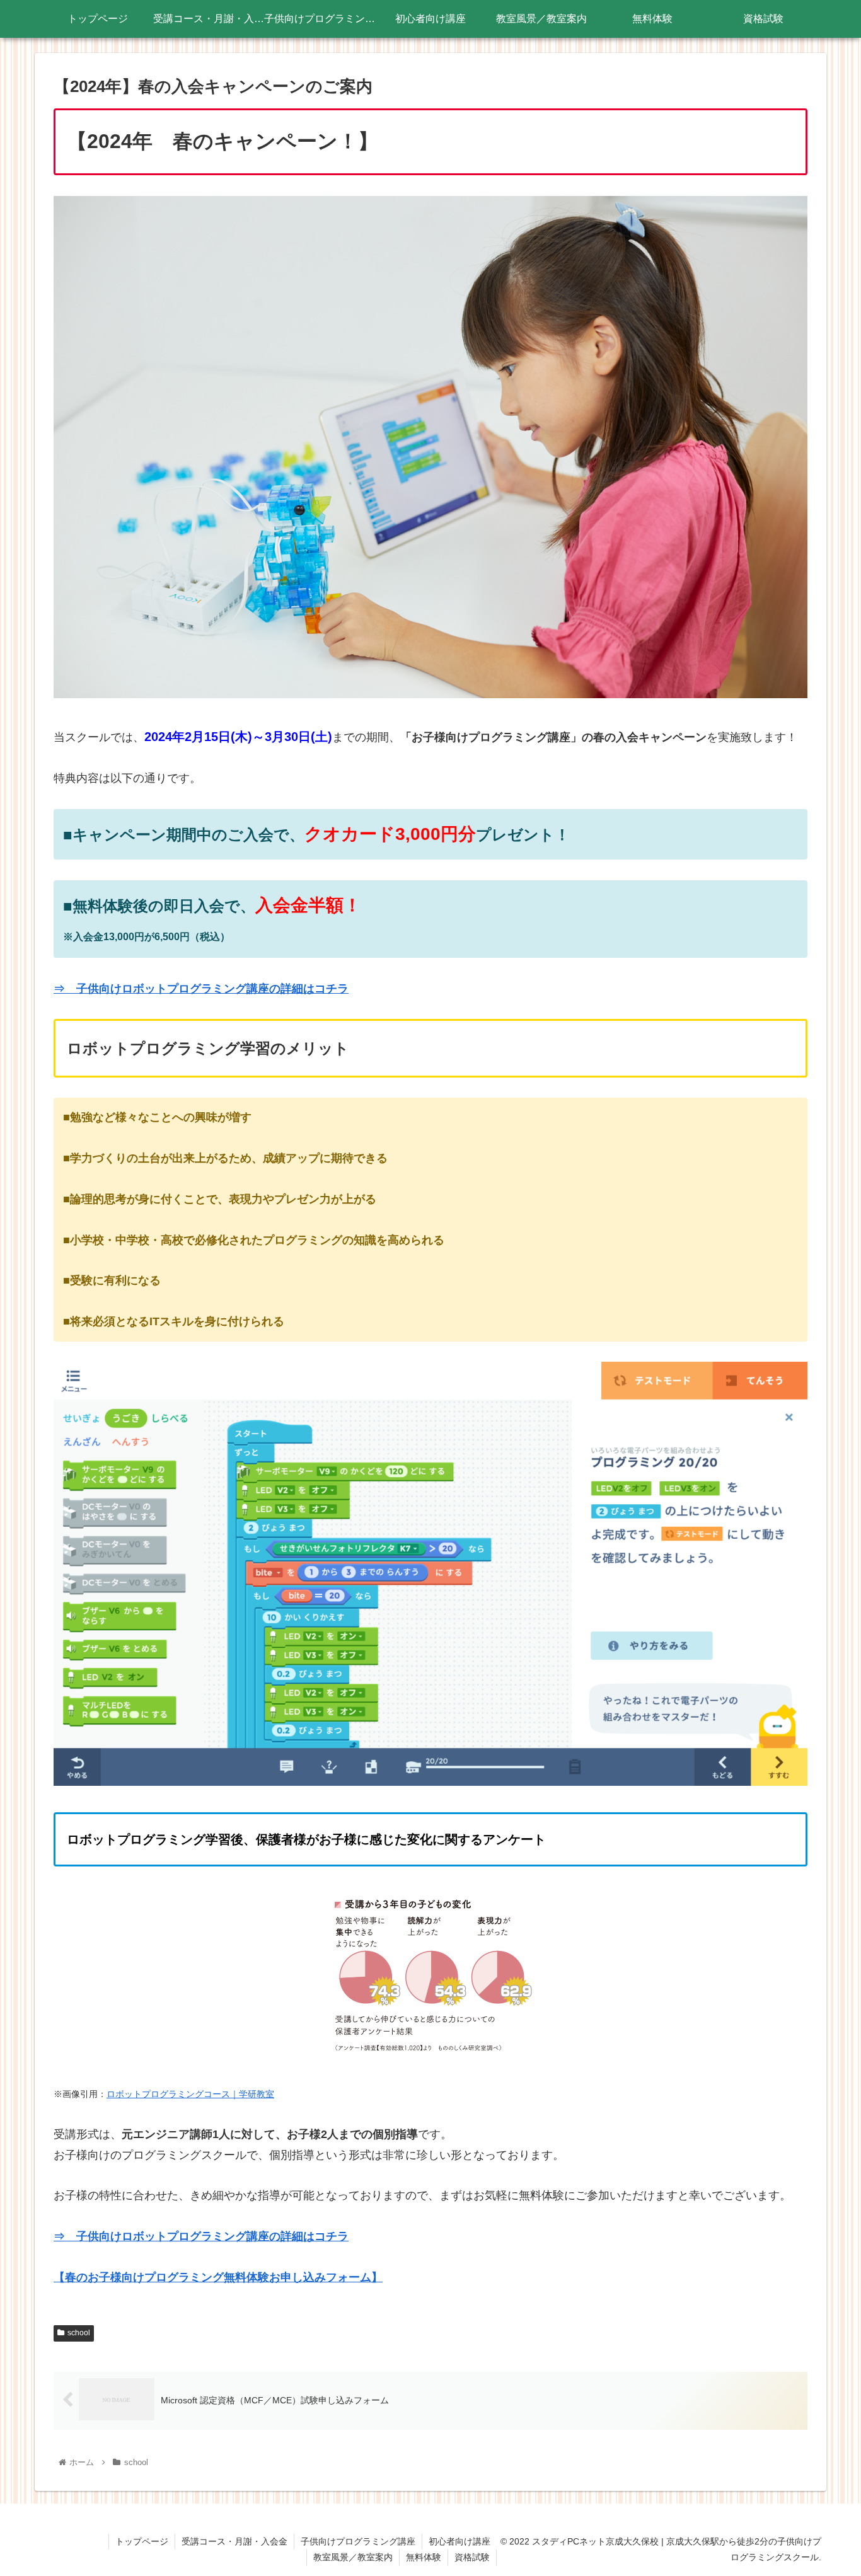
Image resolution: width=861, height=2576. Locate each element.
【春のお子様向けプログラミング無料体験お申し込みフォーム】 (218, 2277)
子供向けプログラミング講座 (358, 2541)
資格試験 (472, 2557)
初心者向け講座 (459, 2541)
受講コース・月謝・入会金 (234, 2541)
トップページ (142, 2541)
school (79, 2333)
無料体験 (424, 2557)
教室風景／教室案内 (353, 2557)
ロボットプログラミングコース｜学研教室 (190, 2094)
